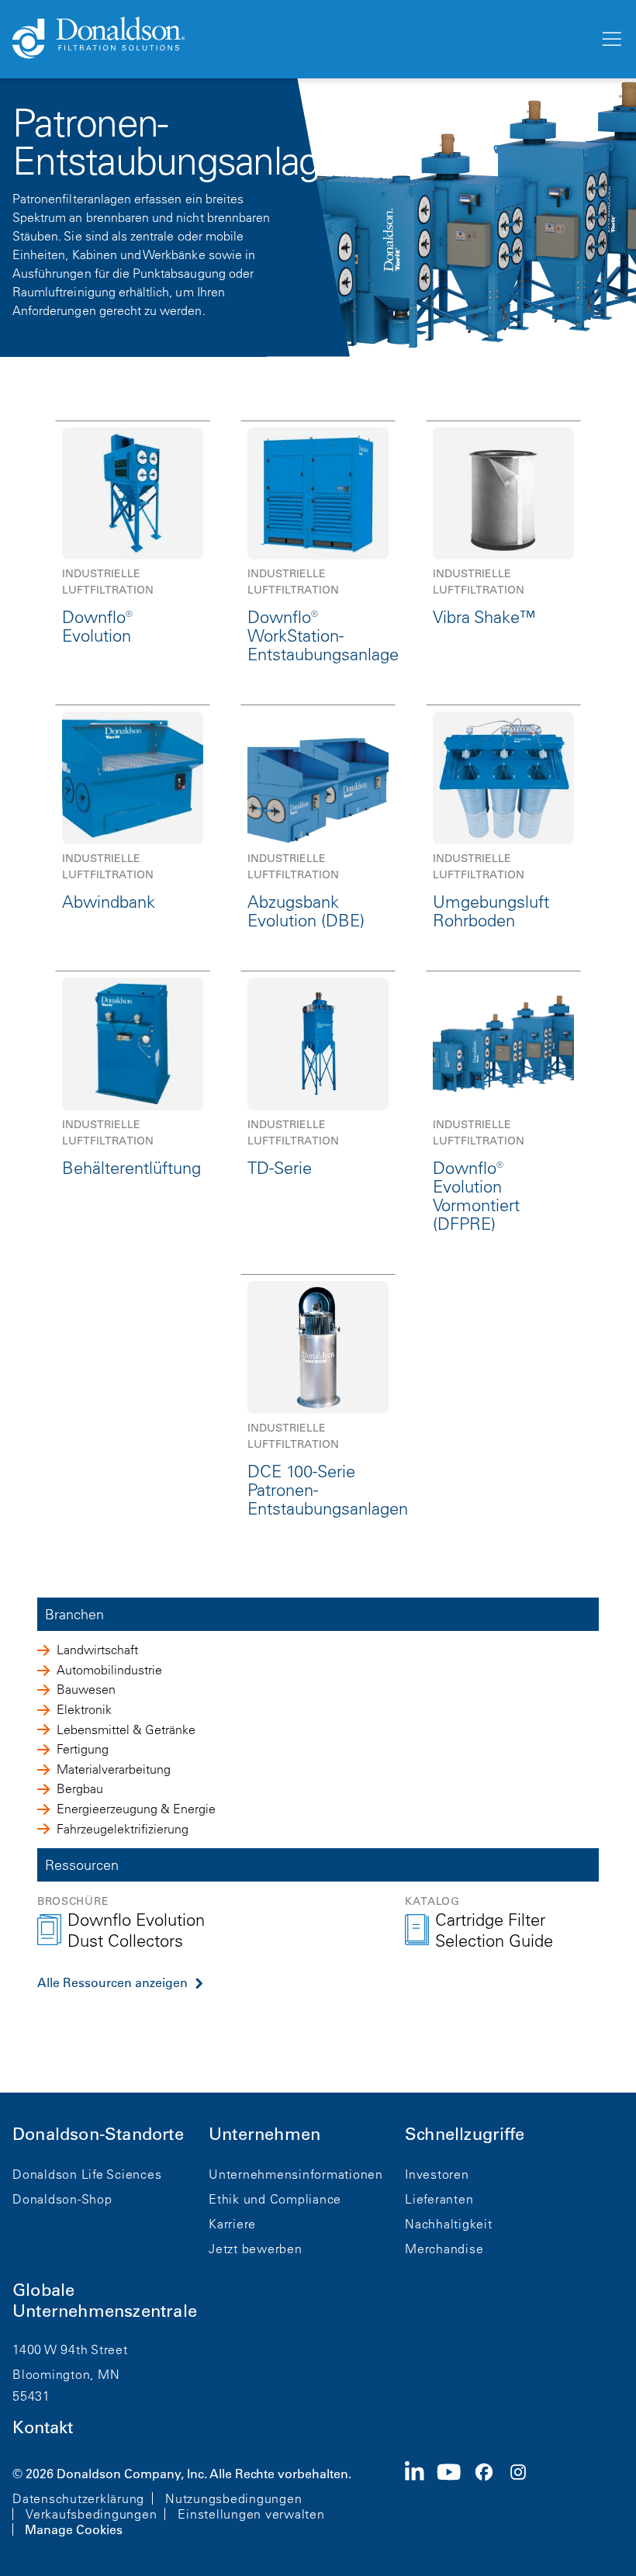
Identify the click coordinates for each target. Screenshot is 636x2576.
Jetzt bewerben (256, 2249)
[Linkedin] (421, 2500)
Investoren (437, 2174)
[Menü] (610, 40)
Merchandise (444, 2249)
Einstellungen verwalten (251, 2514)
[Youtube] (455, 2500)
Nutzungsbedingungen (233, 2498)
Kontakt (43, 2427)
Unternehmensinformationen (296, 2174)
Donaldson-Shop (62, 2199)
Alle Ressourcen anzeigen (112, 1982)
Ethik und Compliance (275, 2199)
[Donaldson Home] (299, 39)
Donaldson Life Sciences (87, 2174)
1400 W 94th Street (70, 2349)
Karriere (232, 2224)
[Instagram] (524, 2500)
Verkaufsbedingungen (91, 2514)
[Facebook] (490, 2500)
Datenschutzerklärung (78, 2498)
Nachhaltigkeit (449, 2224)
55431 (31, 2396)
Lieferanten (439, 2199)
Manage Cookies (74, 2529)
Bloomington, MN (66, 2374)
